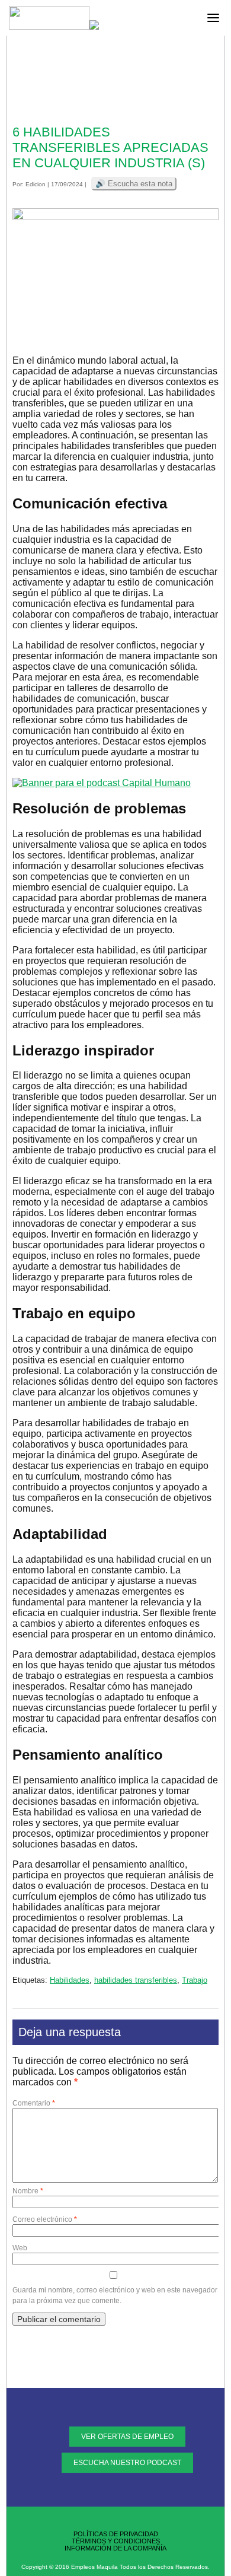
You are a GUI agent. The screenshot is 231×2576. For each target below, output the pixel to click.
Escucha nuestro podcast (127, 2463)
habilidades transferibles (136, 1980)
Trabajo (195, 1980)
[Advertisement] (115, 83)
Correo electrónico (45, 2219)
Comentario (34, 2103)
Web (20, 2248)
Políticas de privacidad (116, 2534)
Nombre (28, 2191)
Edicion (36, 184)
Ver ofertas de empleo (127, 2437)
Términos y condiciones (116, 2541)
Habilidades (70, 1980)
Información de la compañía (115, 2548)
